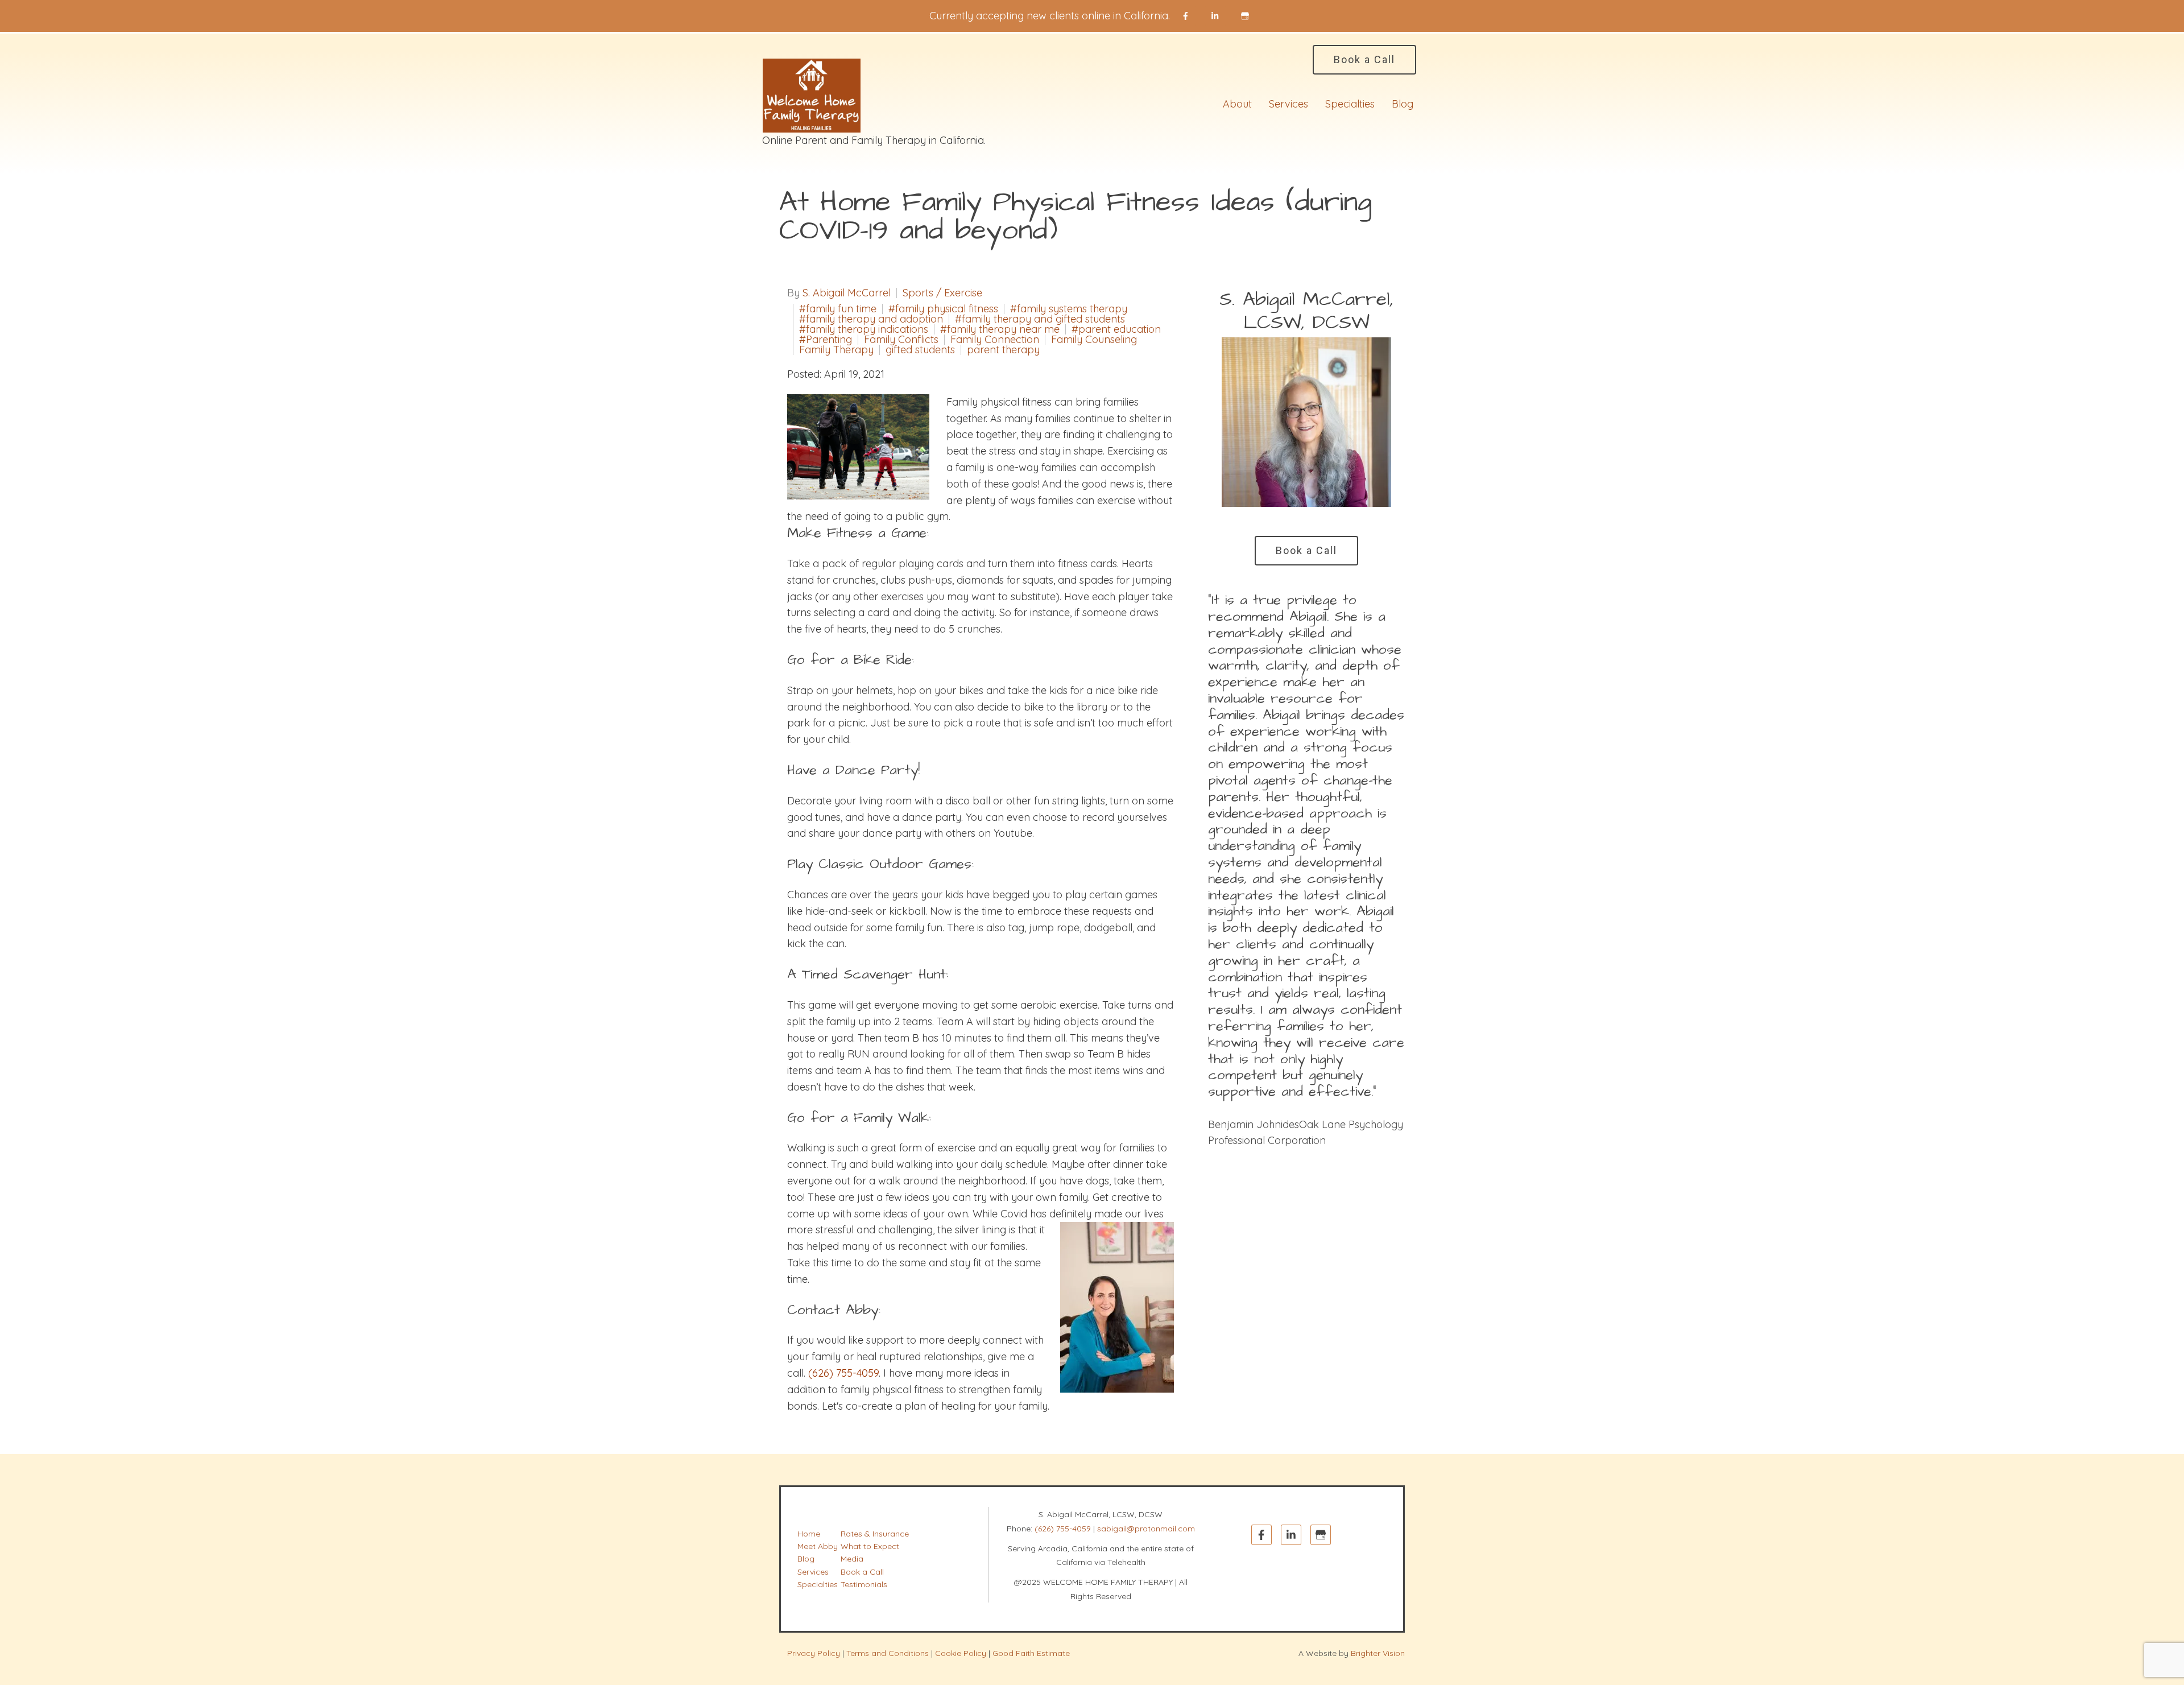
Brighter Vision (1378, 1653)
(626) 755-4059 (1063, 1529)
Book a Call (1364, 59)
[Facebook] (1186, 16)
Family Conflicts (901, 340)
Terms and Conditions (888, 1653)
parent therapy (1003, 350)
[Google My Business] (1245, 16)
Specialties (1350, 104)
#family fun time (838, 309)
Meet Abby (818, 1546)
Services (1289, 104)
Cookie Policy (961, 1653)
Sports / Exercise (942, 293)
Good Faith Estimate (1031, 1653)
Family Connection (995, 340)
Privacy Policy (814, 1653)
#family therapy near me (1000, 329)
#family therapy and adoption (871, 319)
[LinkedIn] (1215, 16)
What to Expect (870, 1546)
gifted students (920, 350)
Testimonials (864, 1584)
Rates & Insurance (875, 1534)
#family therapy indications (864, 329)
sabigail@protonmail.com (1146, 1529)
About (1237, 104)
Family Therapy (836, 350)
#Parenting (826, 340)
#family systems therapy (1069, 309)
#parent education (1116, 329)
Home (809, 1534)
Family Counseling (1094, 340)
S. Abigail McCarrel (847, 293)
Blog (1403, 104)
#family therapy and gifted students (1040, 319)
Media (852, 1559)
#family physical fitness (943, 309)
